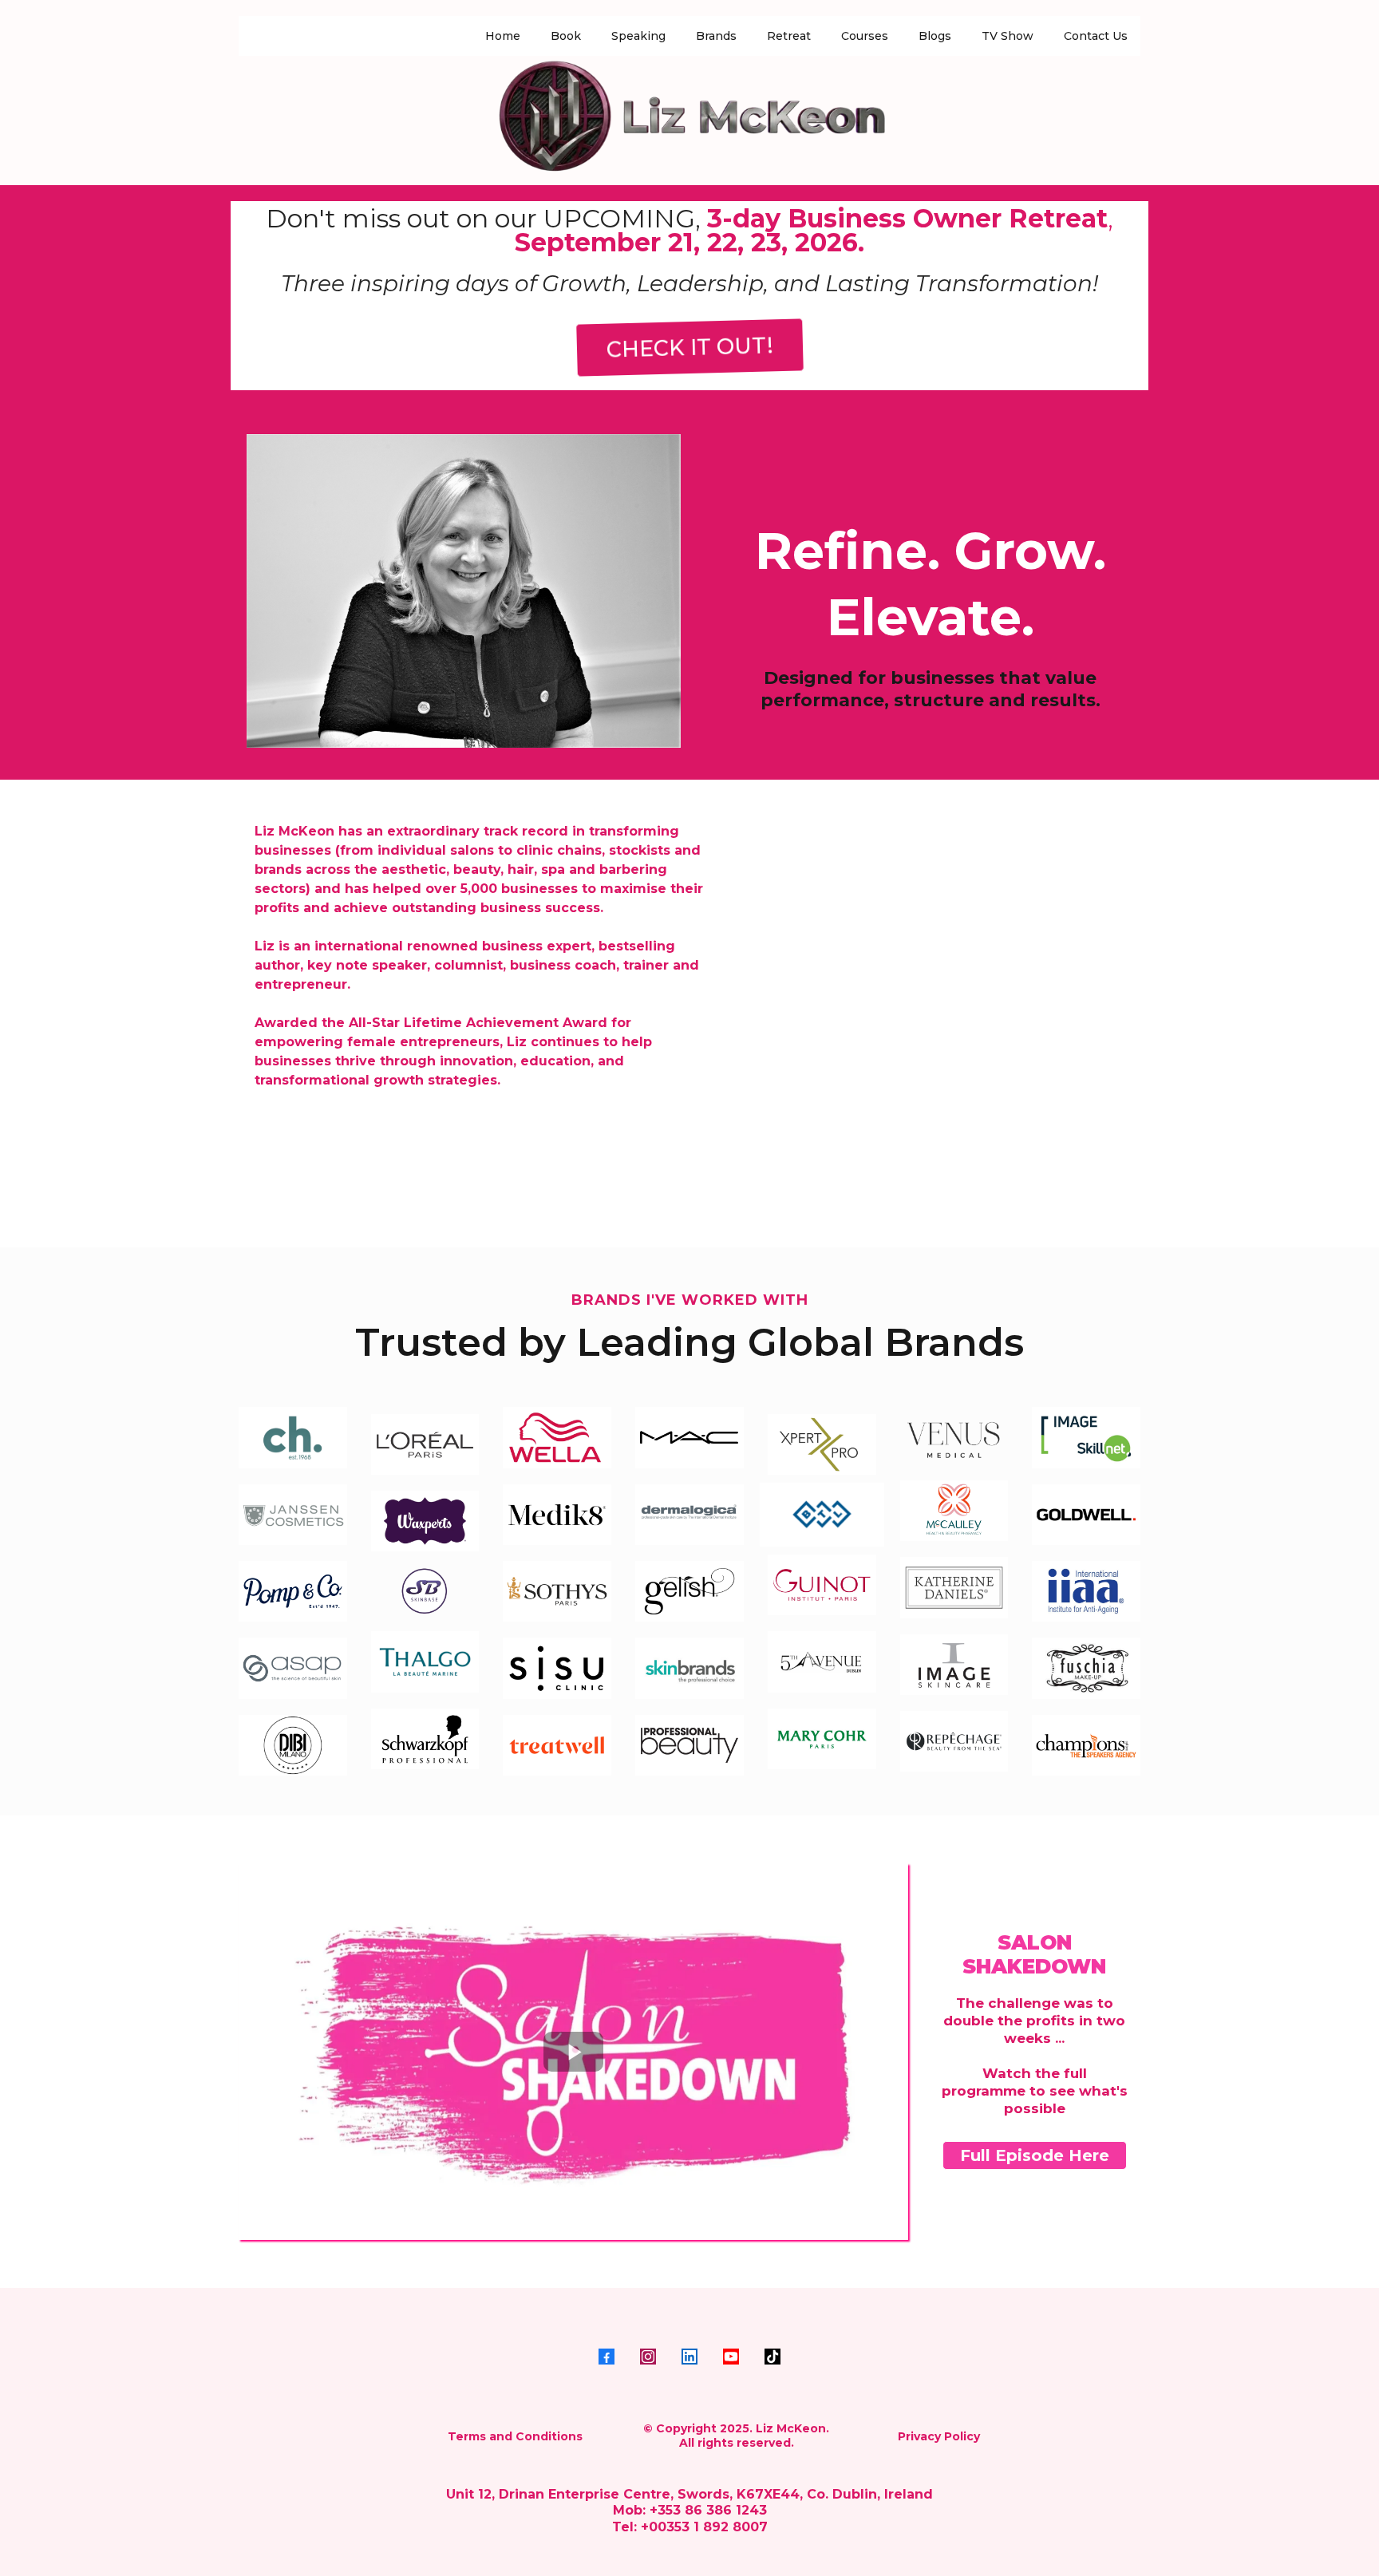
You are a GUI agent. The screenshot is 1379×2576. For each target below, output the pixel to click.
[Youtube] (731, 2357)
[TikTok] (772, 2357)
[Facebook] (607, 2357)
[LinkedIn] (689, 2357)
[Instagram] (648, 2357)
